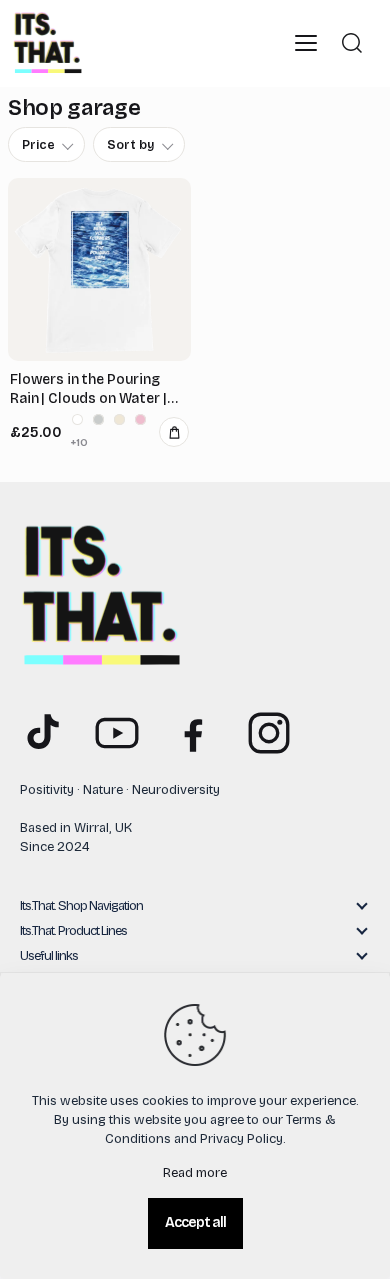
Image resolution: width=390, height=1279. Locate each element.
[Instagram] (269, 733)
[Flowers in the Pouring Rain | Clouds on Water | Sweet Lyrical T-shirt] (99, 269)
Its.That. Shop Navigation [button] (81, 906)
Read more (195, 1173)
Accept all (195, 1222)
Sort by (131, 144)
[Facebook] (193, 733)
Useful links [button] (49, 956)
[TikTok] (41, 733)
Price (38, 144)
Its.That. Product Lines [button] (73, 931)
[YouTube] (117, 733)
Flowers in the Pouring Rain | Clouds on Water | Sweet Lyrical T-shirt (88, 389)
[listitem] (77, 419)
